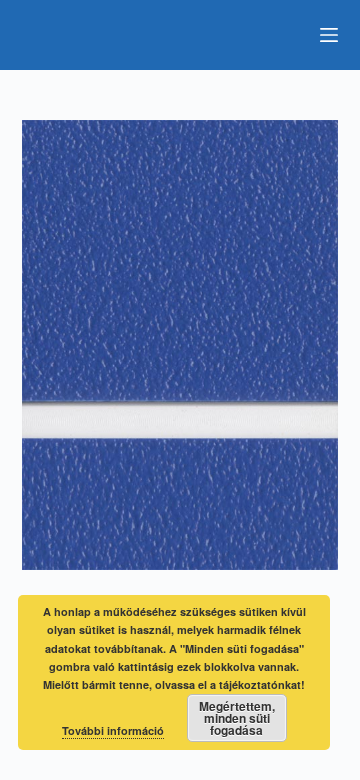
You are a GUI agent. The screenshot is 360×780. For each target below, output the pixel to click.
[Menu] (329, 35)
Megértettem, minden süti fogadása (237, 718)
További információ (113, 730)
